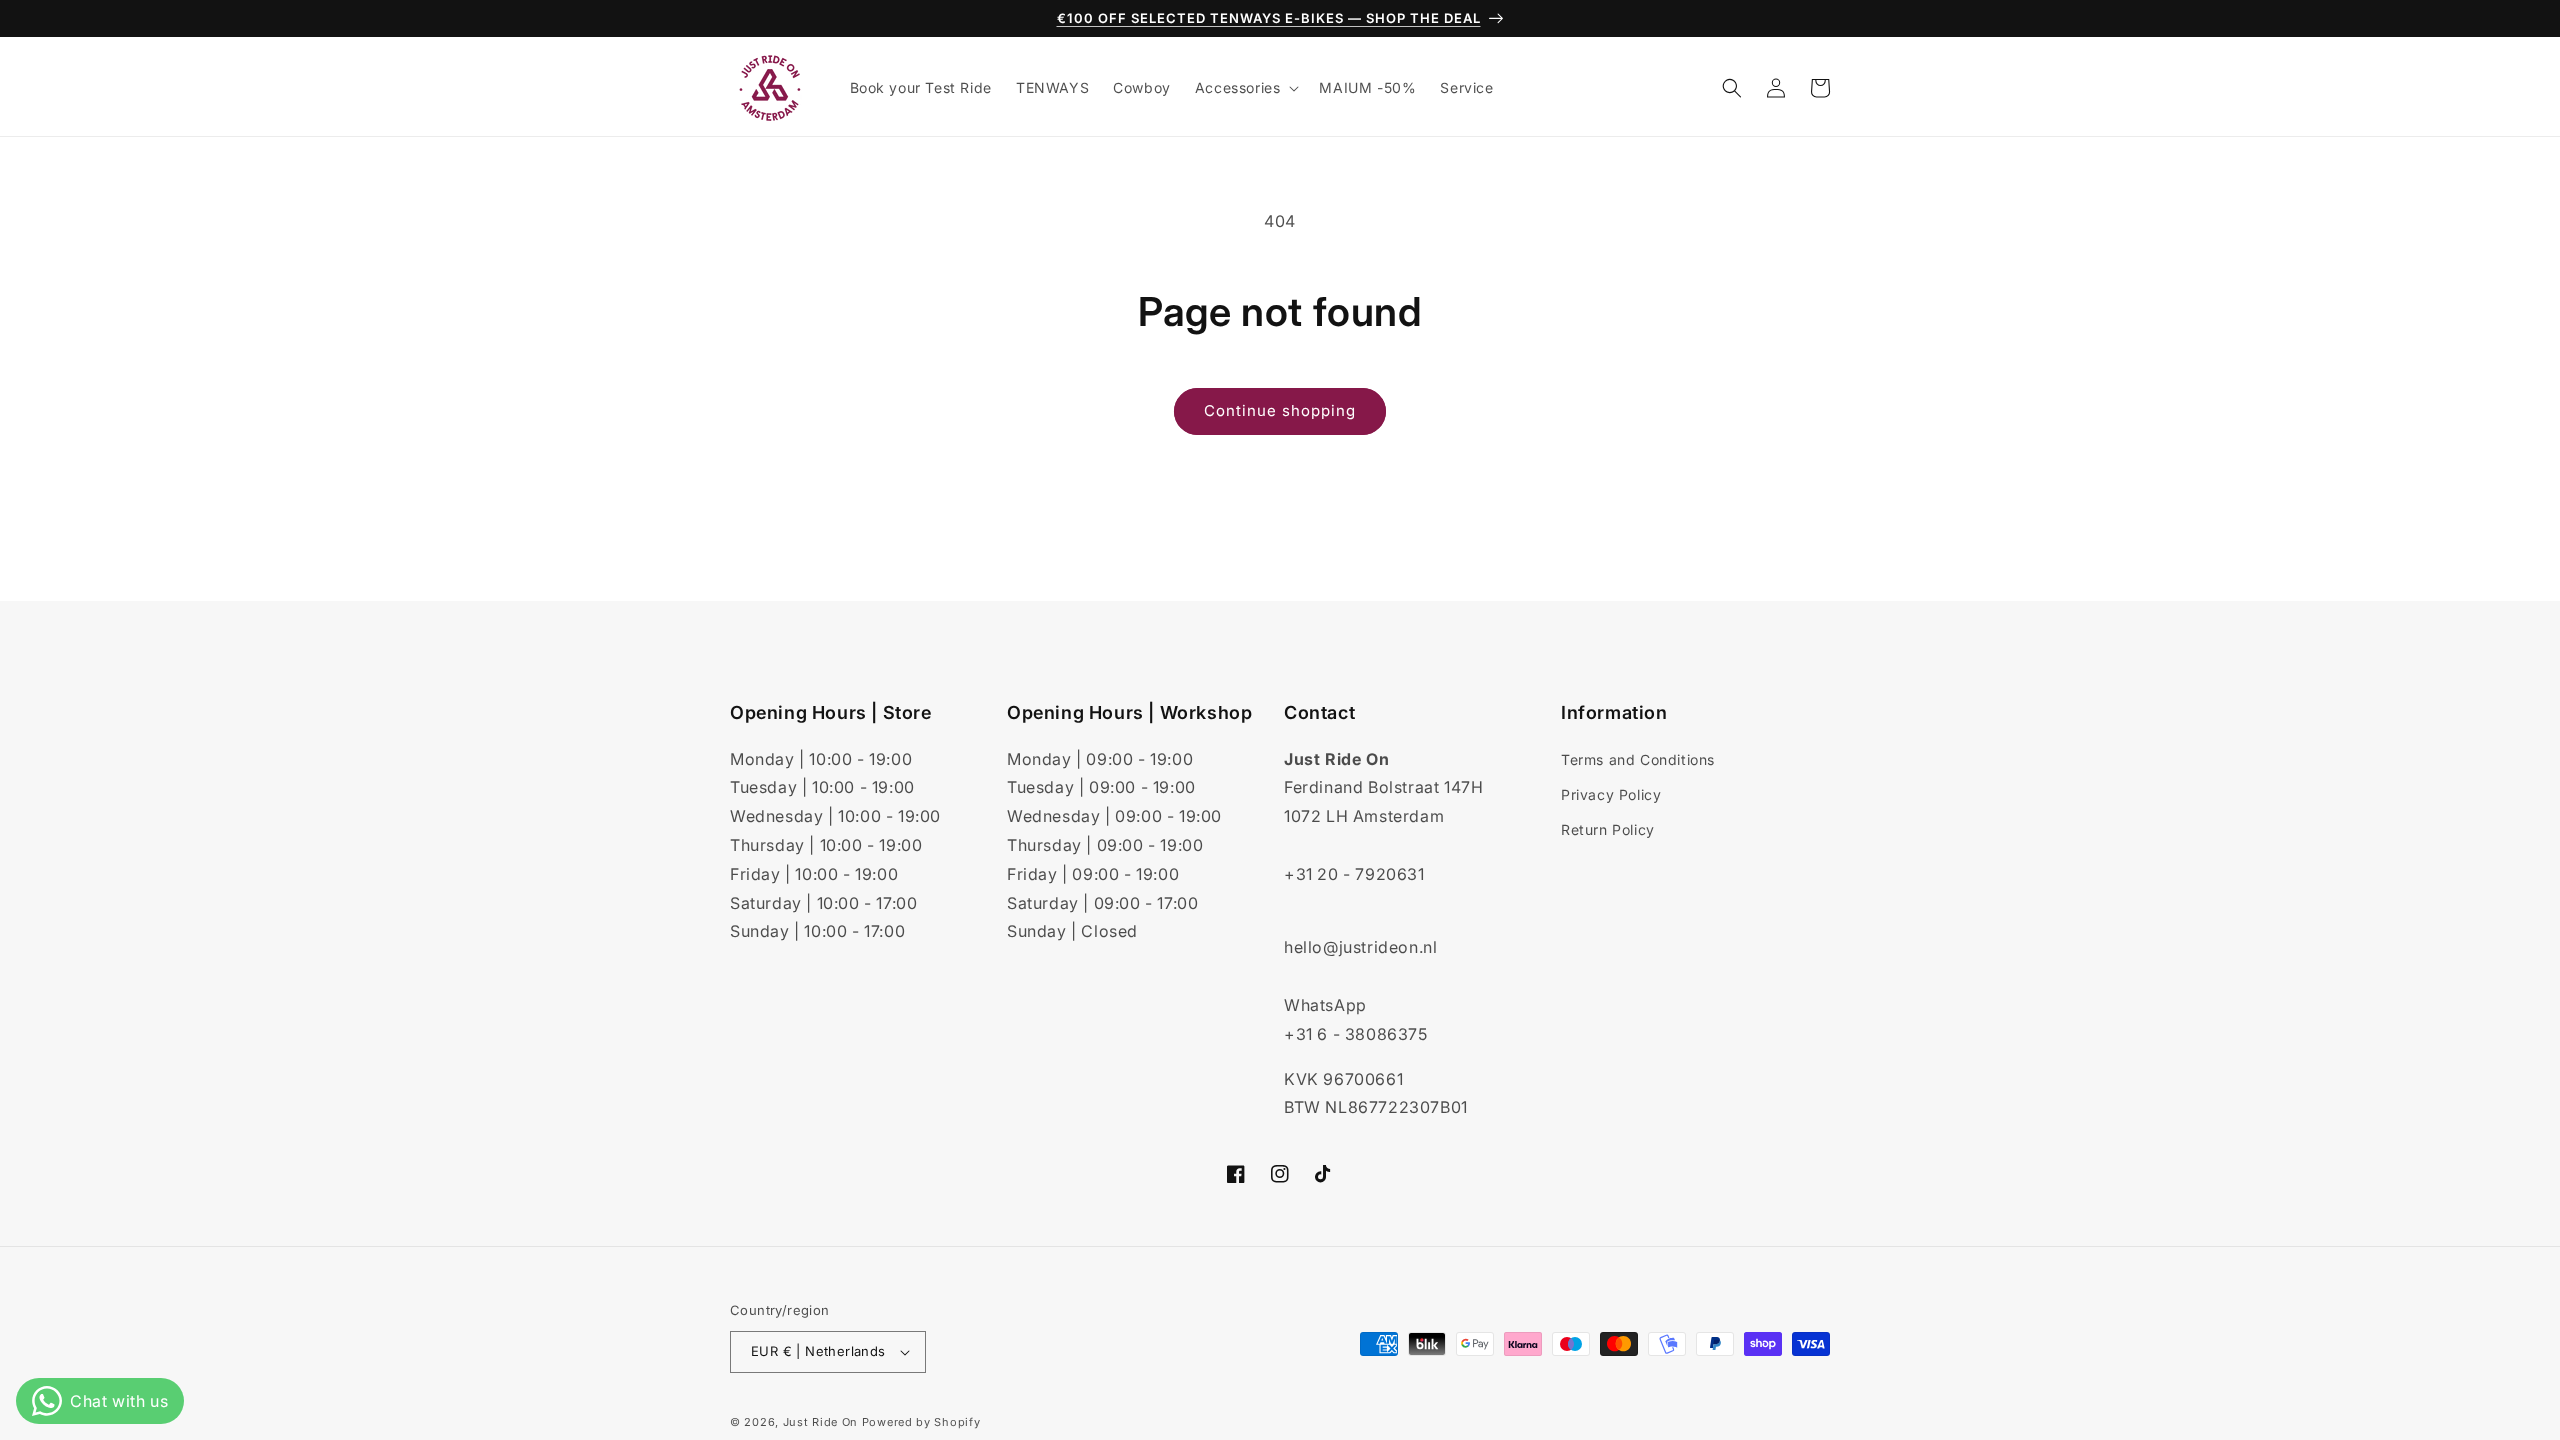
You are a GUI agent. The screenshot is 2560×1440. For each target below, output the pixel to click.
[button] (1245, 88)
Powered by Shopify (921, 1422)
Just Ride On (820, 1422)
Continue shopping (1280, 410)
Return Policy (1608, 829)
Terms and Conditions (1638, 759)
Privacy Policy (1611, 794)
